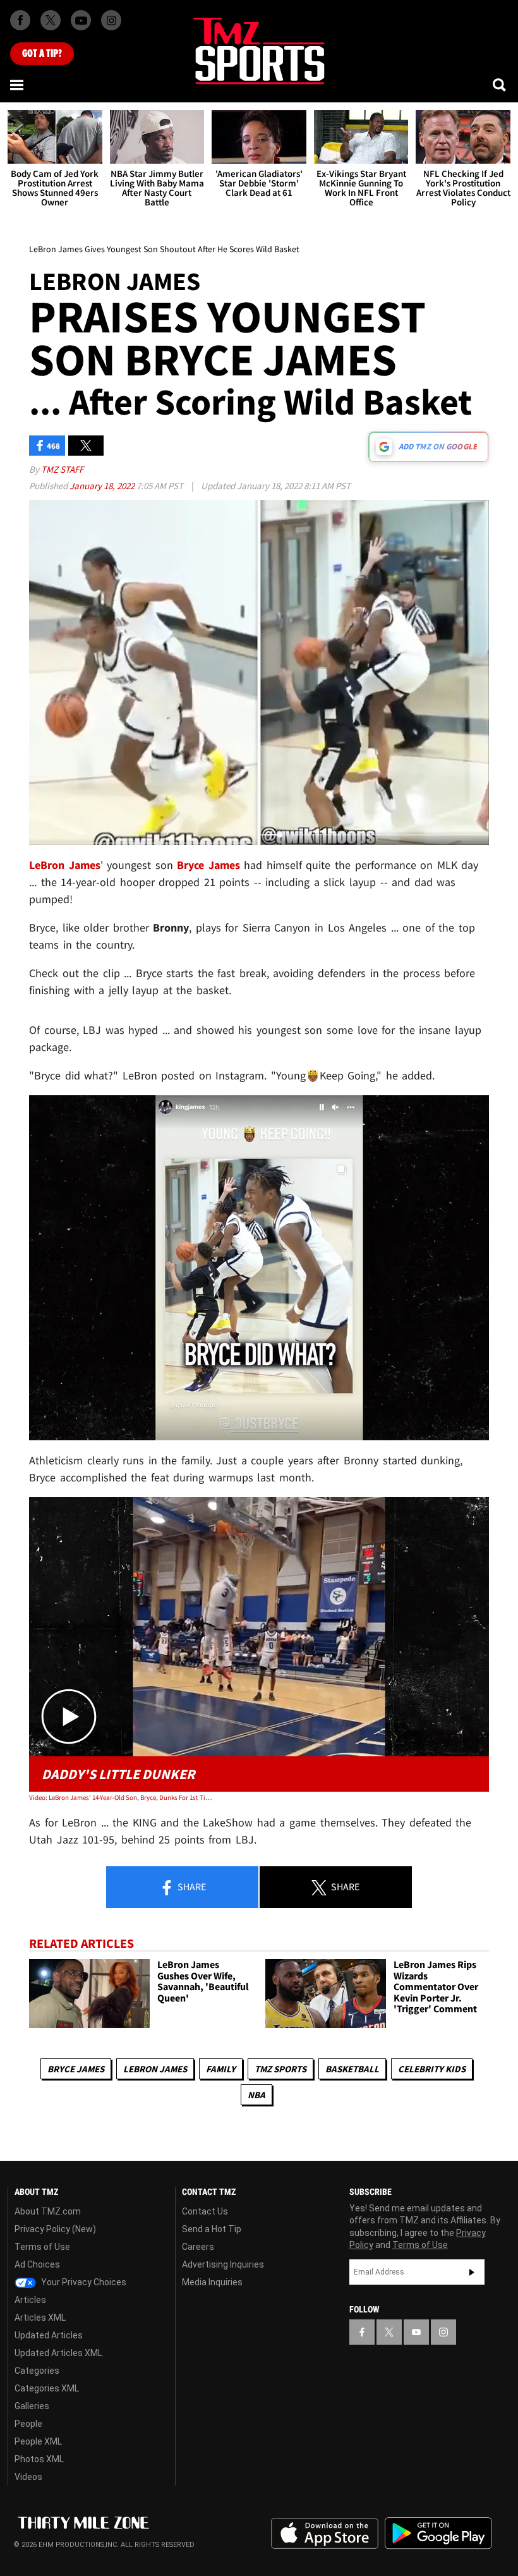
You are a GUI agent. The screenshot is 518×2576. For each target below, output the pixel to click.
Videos (28, 2477)
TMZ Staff (62, 469)
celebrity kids (432, 2069)
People (28, 2424)
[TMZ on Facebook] (20, 20)
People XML (38, 2441)
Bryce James (76, 2069)
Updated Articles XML (58, 2353)
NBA (256, 2095)
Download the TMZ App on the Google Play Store (438, 2533)
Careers (198, 2247)
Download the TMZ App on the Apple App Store (325, 2534)
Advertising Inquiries (223, 2264)
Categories (37, 2371)
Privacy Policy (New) (55, 2229)
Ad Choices (37, 2264)
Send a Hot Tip (212, 2229)
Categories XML (47, 2388)
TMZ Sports (280, 2069)
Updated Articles (49, 2335)
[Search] (500, 85)
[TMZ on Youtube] (81, 20)
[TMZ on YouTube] (416, 2332)
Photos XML (39, 2459)
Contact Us (205, 2211)
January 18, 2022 (103, 486)
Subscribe (472, 2272)
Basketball (352, 2069)
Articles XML (40, 2318)
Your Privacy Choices (83, 2282)
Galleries (32, 2406)
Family (221, 2069)
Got (42, 54)
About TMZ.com (48, 2211)
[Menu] (18, 85)
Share (191, 1886)
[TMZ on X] (51, 20)
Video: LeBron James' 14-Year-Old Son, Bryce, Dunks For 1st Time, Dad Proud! (121, 1797)
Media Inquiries (212, 2282)
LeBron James (155, 2069)
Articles (30, 2300)
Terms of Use (42, 2247)
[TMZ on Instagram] (111, 20)
